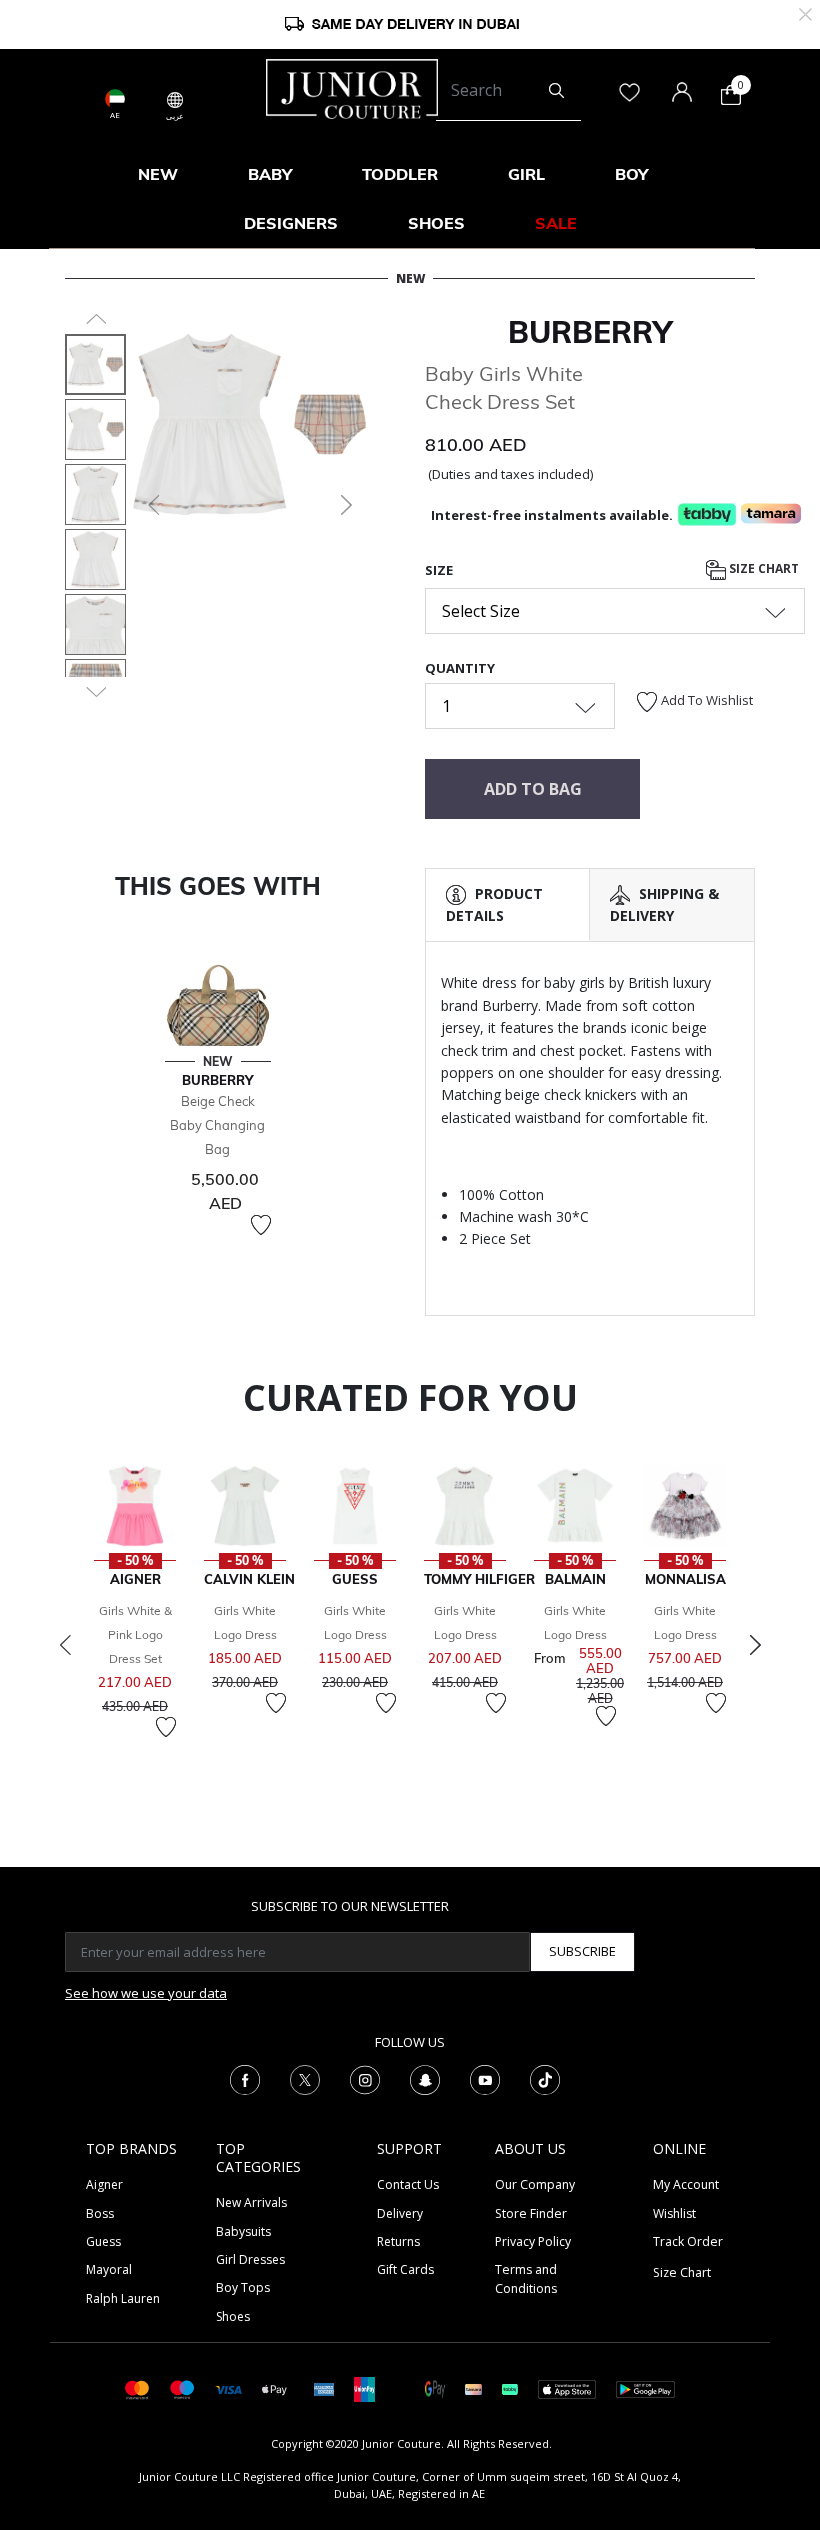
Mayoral (109, 2269)
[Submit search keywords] (556, 91)
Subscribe (582, 1951)
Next (755, 1645)
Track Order (688, 2241)
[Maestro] (182, 2388)
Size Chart (762, 568)
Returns (398, 2241)
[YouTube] (485, 2078)
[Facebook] (245, 2078)
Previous (65, 1645)
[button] (152, 505)
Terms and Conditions (526, 2278)
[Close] (805, 12)
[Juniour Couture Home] (352, 87)
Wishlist (674, 2213)
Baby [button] (270, 174)
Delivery (400, 2213)
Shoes (233, 2316)
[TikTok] (545, 2078)
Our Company (535, 2184)
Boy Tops (243, 2287)
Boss (100, 2213)
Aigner (104, 2184)
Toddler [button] (400, 174)
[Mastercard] (137, 2388)
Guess (103, 2241)
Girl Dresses (250, 2259)
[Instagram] (365, 2078)
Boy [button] (631, 174)
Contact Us (408, 2184)
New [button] (158, 174)
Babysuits (243, 2231)
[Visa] (228, 2388)
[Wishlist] (261, 1225)
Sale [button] (556, 223)
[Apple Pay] (275, 2388)
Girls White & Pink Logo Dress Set (135, 1634)
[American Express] (324, 2388)
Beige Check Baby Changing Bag (217, 1125)
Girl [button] (526, 174)
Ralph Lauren (123, 2298)
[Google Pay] (435, 2388)
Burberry (590, 332)
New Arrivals (251, 2202)
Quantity (460, 668)
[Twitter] (305, 2078)
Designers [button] (291, 223)
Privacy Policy (533, 2241)
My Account (686, 2184)
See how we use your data (146, 1993)
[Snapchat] (425, 2078)
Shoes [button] (436, 223)
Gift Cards (405, 2269)
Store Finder (531, 2213)
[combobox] (508, 91)
